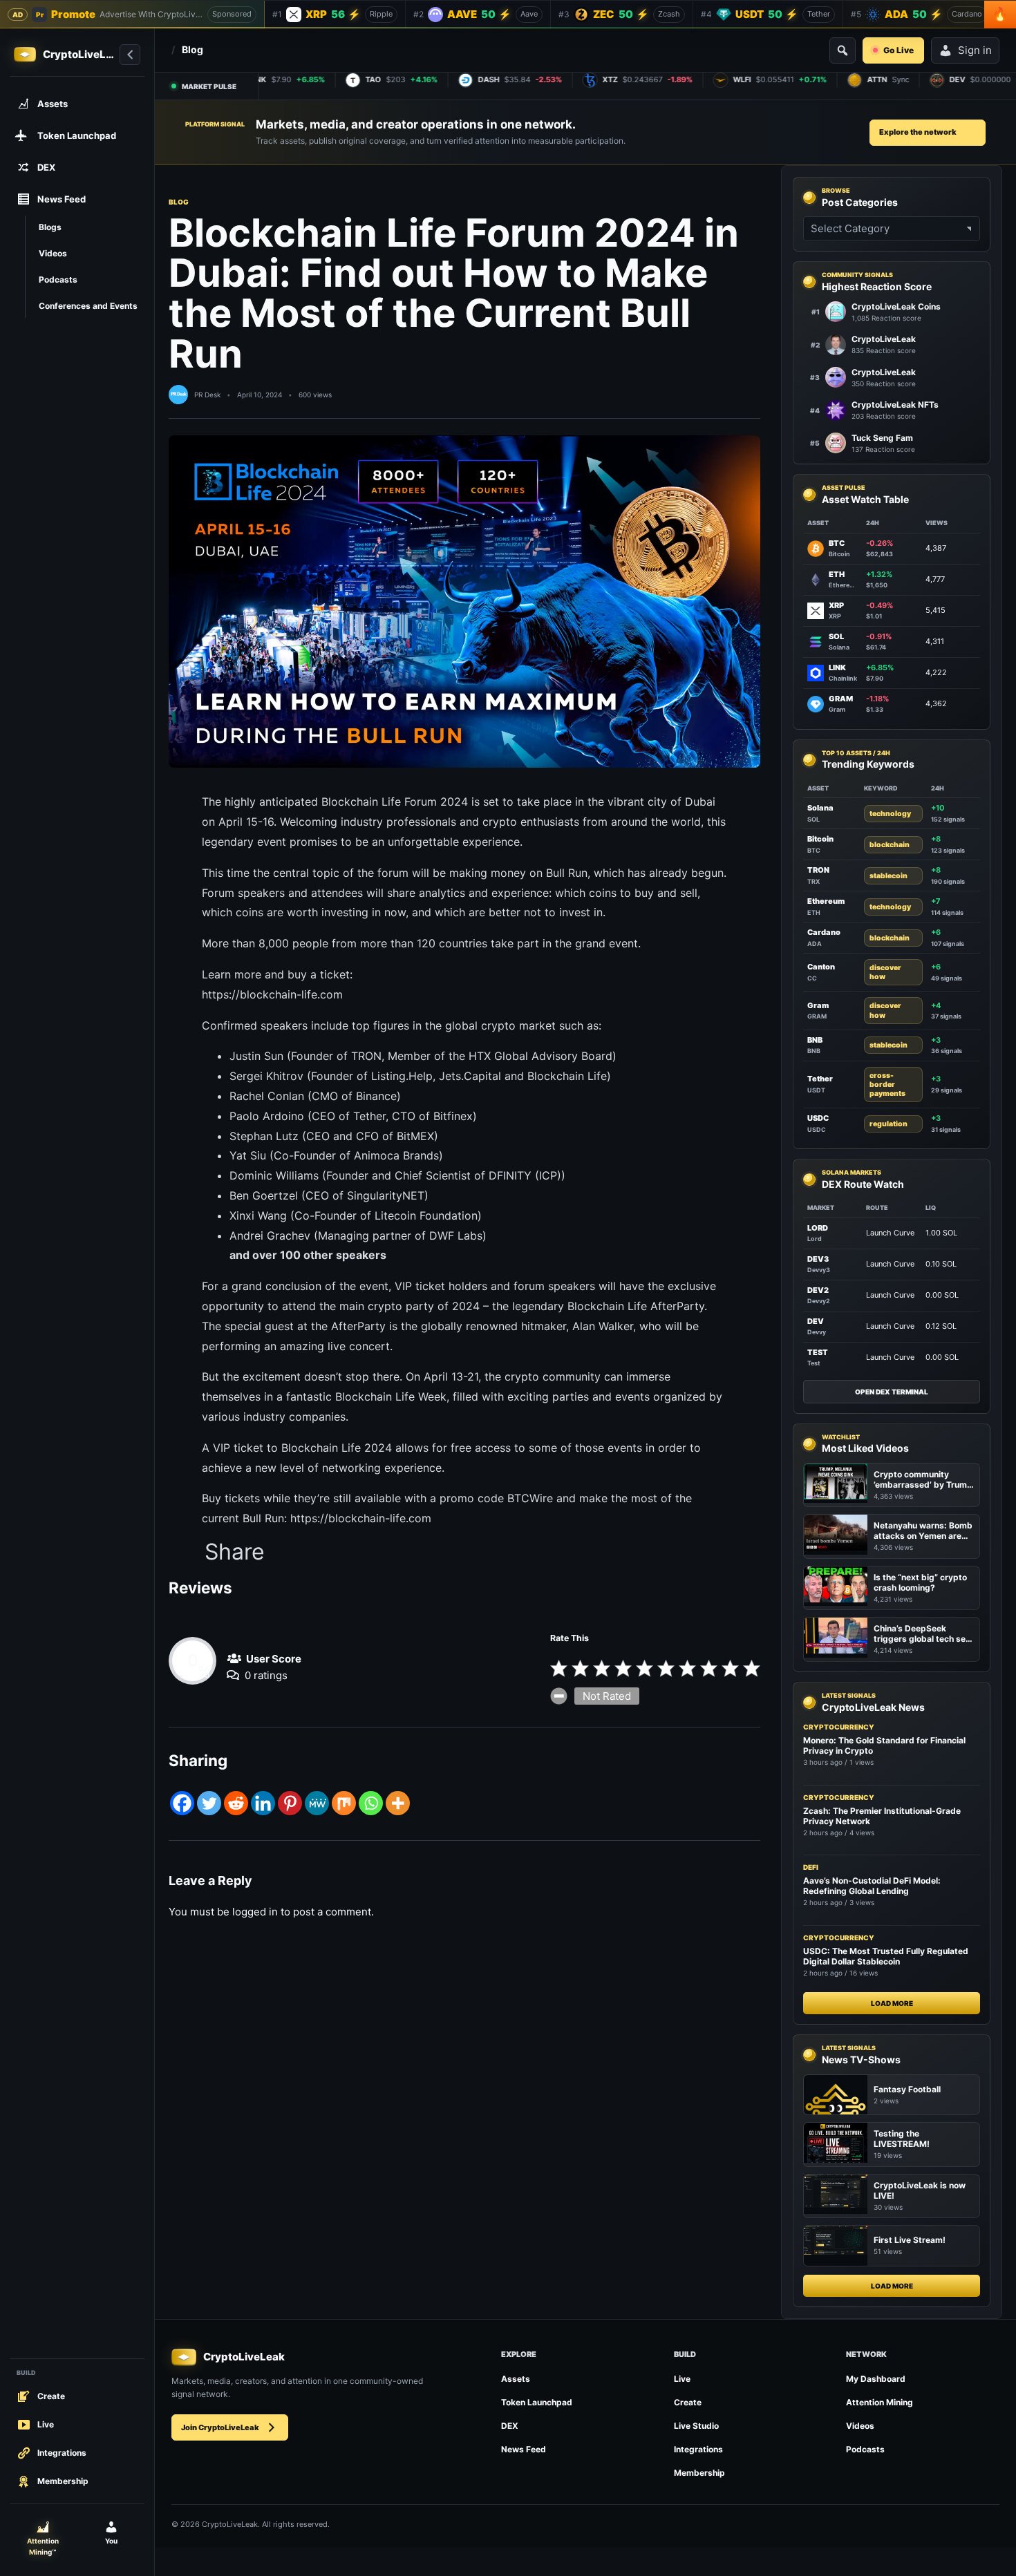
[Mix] (344, 1803)
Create (688, 2402)
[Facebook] (182, 1803)
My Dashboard (876, 2379)
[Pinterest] (290, 1803)
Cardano (824, 932)
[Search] (843, 50)
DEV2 (818, 1290)
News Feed (524, 2449)
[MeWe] (317, 1803)
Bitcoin (820, 839)
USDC (818, 1118)
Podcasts (865, 2449)
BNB (815, 1040)
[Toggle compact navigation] (130, 55)
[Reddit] (236, 1803)
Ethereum (826, 901)
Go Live (899, 50)
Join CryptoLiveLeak (220, 2427)
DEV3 (818, 1259)
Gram (818, 1005)
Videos (860, 2426)
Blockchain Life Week (391, 1396)
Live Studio (696, 2426)
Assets (516, 2379)
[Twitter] (209, 1803)
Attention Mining (879, 2402)
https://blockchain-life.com (272, 994)
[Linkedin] (263, 1803)
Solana (820, 808)
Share (235, 1552)
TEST (818, 1352)
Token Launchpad (537, 2402)
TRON (818, 870)
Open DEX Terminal (892, 1392)
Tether (820, 1079)
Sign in (975, 50)
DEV (816, 1321)
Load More (892, 2003)
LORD (818, 1228)
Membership (699, 2473)
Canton (821, 967)
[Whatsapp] (371, 1803)
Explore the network (918, 132)
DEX (510, 2426)
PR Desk (207, 395)
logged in (255, 1912)
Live (682, 2379)
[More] (398, 1803)
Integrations (698, 2449)
